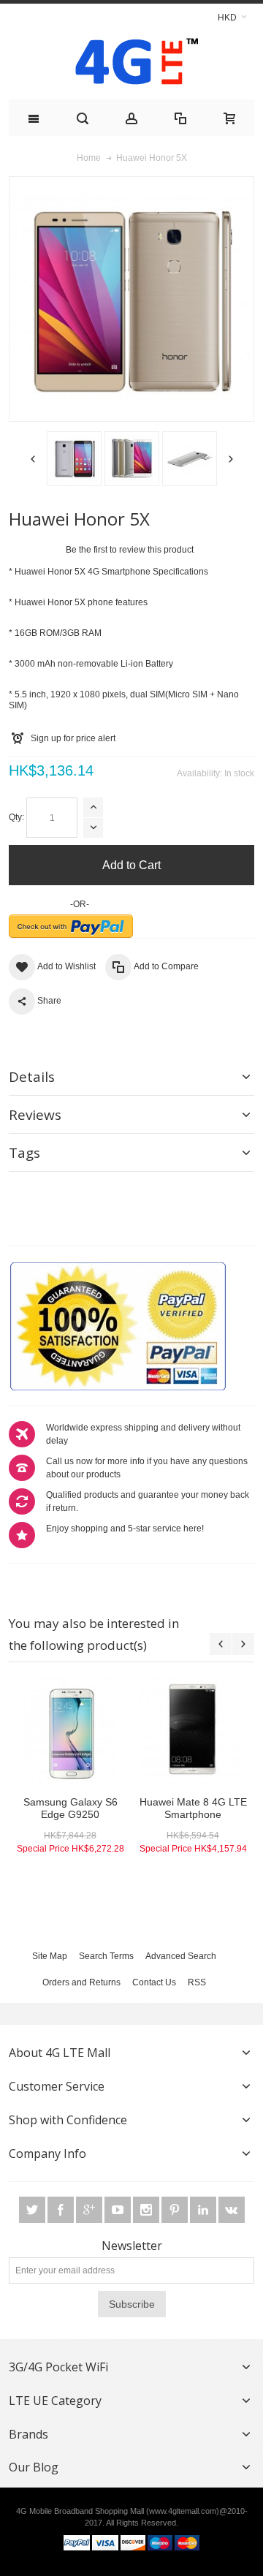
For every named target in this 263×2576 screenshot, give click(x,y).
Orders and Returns (81, 1982)
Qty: (16, 817)
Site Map (50, 1956)
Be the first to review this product (130, 550)
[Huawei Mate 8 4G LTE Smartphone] (193, 1731)
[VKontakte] (232, 2210)
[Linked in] (204, 2210)
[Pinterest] (176, 2210)
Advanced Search (181, 1956)
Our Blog (34, 2467)
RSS (197, 1982)
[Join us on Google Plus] (90, 2210)
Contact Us (154, 1982)
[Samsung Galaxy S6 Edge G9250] (70, 1731)
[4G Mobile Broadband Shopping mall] (131, 65)
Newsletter (132, 2246)
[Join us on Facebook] (62, 2210)
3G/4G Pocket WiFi (58, 2367)
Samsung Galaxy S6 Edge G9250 (70, 1808)
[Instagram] (147, 2210)
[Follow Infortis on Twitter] (33, 2210)
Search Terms (106, 1956)
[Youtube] (119, 2210)
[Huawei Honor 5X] (61, 459)
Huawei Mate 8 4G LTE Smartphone (193, 1808)
